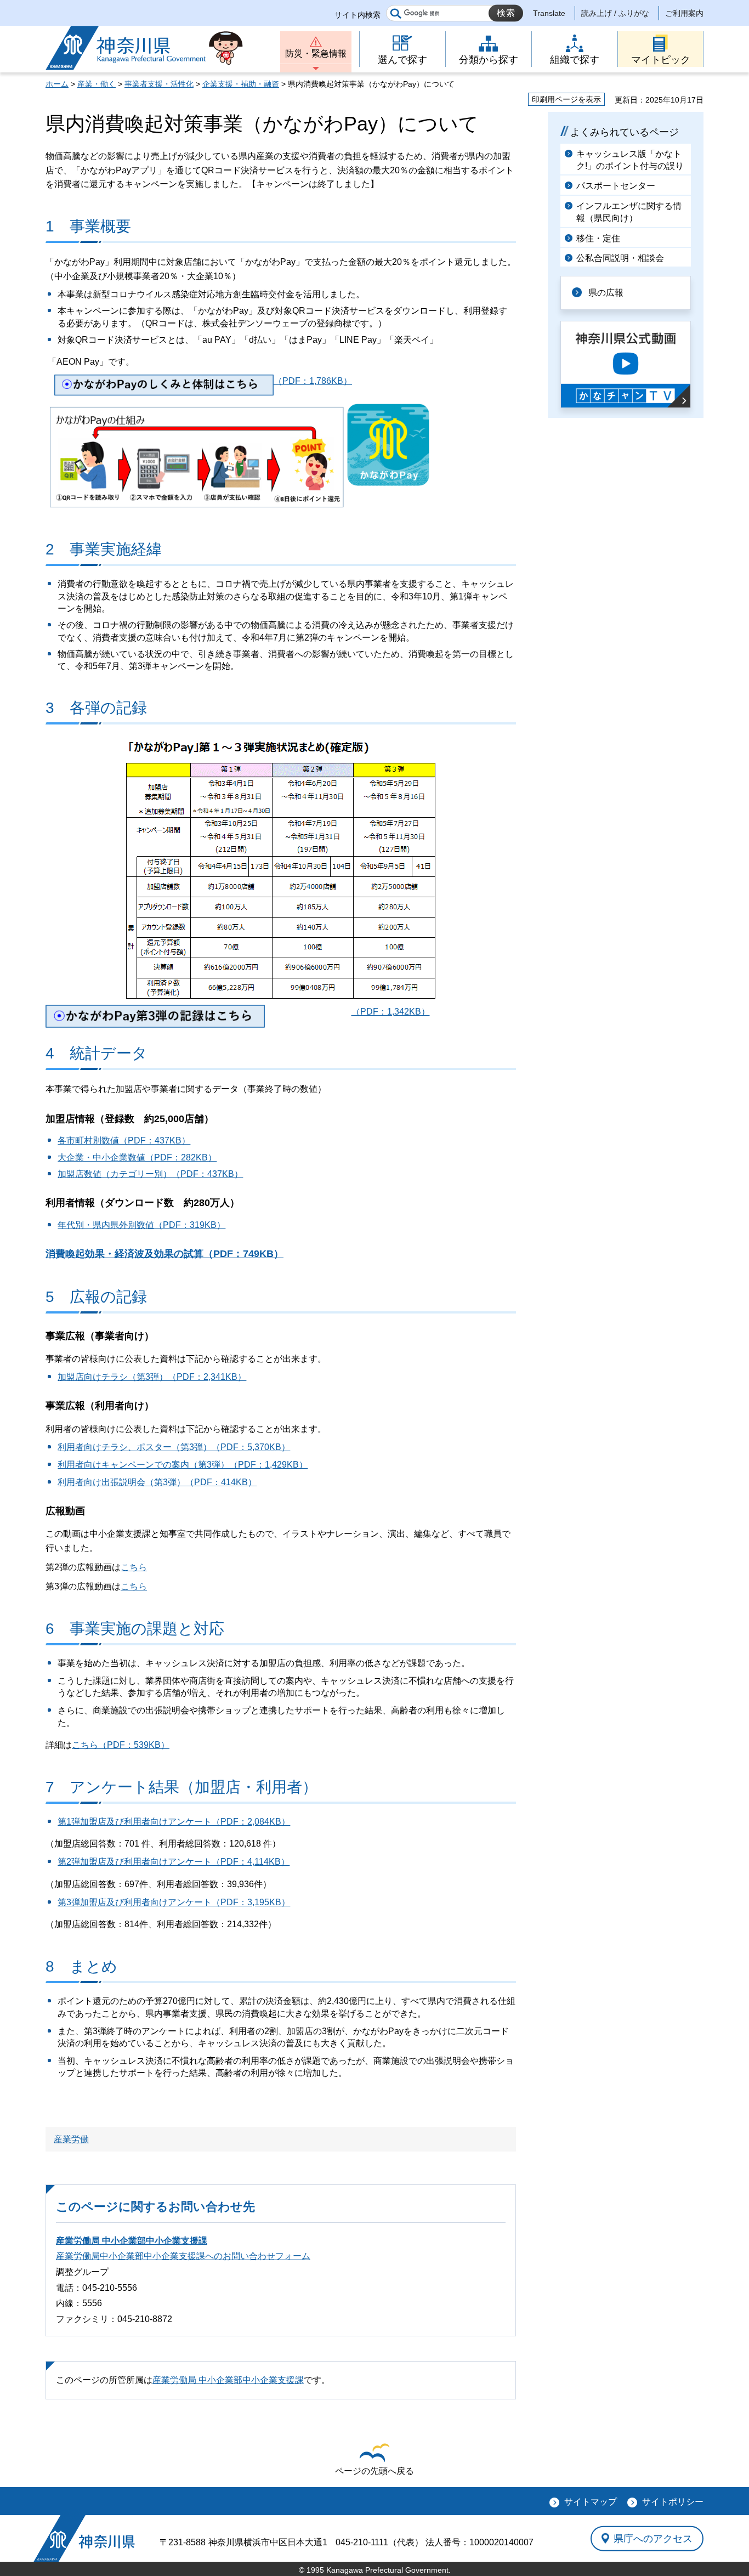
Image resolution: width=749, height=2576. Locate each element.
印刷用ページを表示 (566, 99)
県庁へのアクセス (653, 2538)
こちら (134, 1567)
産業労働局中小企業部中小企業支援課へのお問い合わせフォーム (183, 2256)
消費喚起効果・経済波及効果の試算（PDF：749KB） (164, 1254)
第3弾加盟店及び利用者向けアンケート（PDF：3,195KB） (174, 1902)
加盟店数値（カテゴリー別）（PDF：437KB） (150, 1174)
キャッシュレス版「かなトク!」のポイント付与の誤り (630, 160)
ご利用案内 (684, 13)
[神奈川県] (84, 2538)
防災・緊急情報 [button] (316, 53)
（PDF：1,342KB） (391, 1012)
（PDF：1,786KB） (313, 381)
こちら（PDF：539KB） (121, 1745)
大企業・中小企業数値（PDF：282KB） (137, 1157)
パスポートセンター (616, 186)
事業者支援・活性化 (159, 84)
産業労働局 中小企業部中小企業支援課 (132, 2241)
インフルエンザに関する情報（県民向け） (629, 212)
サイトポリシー (673, 2502)
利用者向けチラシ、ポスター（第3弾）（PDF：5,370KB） (174, 1447)
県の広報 (606, 293)
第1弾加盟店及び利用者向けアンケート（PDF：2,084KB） (174, 1822)
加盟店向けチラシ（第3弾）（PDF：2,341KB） (152, 1377)
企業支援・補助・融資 (241, 84)
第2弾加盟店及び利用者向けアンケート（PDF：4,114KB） (174, 1862)
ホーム (57, 84)
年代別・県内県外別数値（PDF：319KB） (141, 1225)
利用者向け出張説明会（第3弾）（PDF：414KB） (157, 1482)
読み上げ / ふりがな (615, 13)
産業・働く (97, 84)
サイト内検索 (358, 15)
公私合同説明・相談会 (620, 258)
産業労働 (71, 2139)
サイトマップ (591, 2502)
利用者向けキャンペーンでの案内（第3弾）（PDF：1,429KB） (183, 1465)
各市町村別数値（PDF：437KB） (124, 1140)
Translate (549, 13)
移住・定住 (598, 238)
